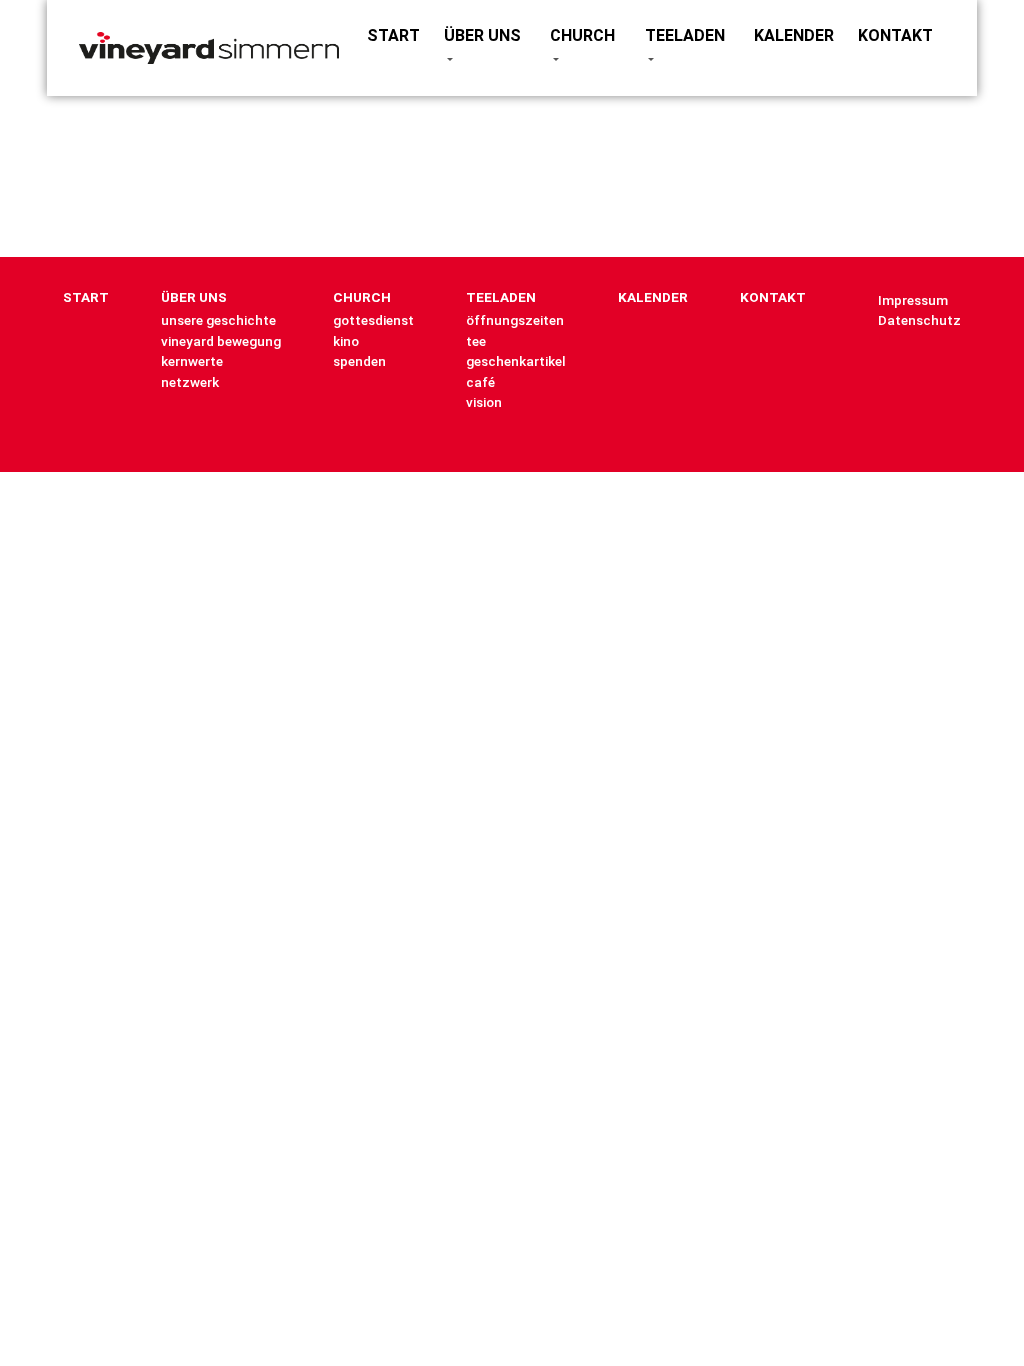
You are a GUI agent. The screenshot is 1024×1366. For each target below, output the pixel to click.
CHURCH (582, 35)
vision (484, 402)
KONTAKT (895, 35)
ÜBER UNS (482, 35)
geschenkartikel (516, 361)
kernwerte (192, 361)
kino (346, 341)
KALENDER (794, 35)
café (480, 382)
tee (476, 341)
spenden (359, 361)
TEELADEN (685, 35)
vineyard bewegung (221, 341)
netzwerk (190, 382)
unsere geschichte (218, 320)
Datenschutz (919, 320)
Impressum (913, 300)
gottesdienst (373, 320)
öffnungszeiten (515, 320)
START (393, 35)
